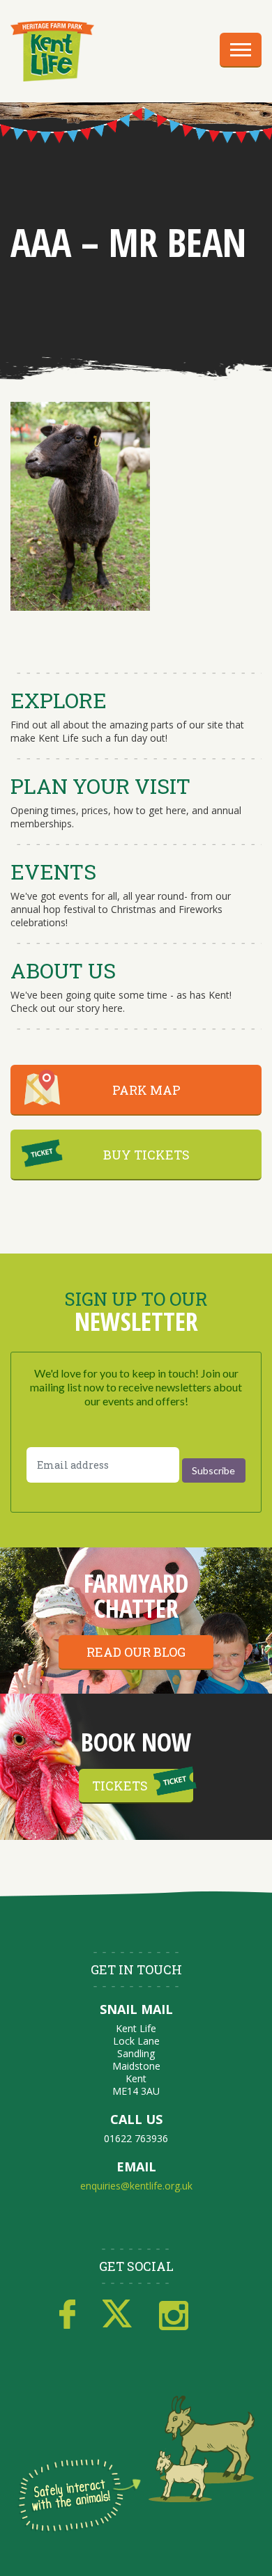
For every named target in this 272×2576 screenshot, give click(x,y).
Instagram (174, 2315)
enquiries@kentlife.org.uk (136, 2186)
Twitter (117, 2315)
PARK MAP (146, 1090)
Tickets (120, 1786)
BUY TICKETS (146, 1155)
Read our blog (136, 1652)
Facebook (67, 2315)
